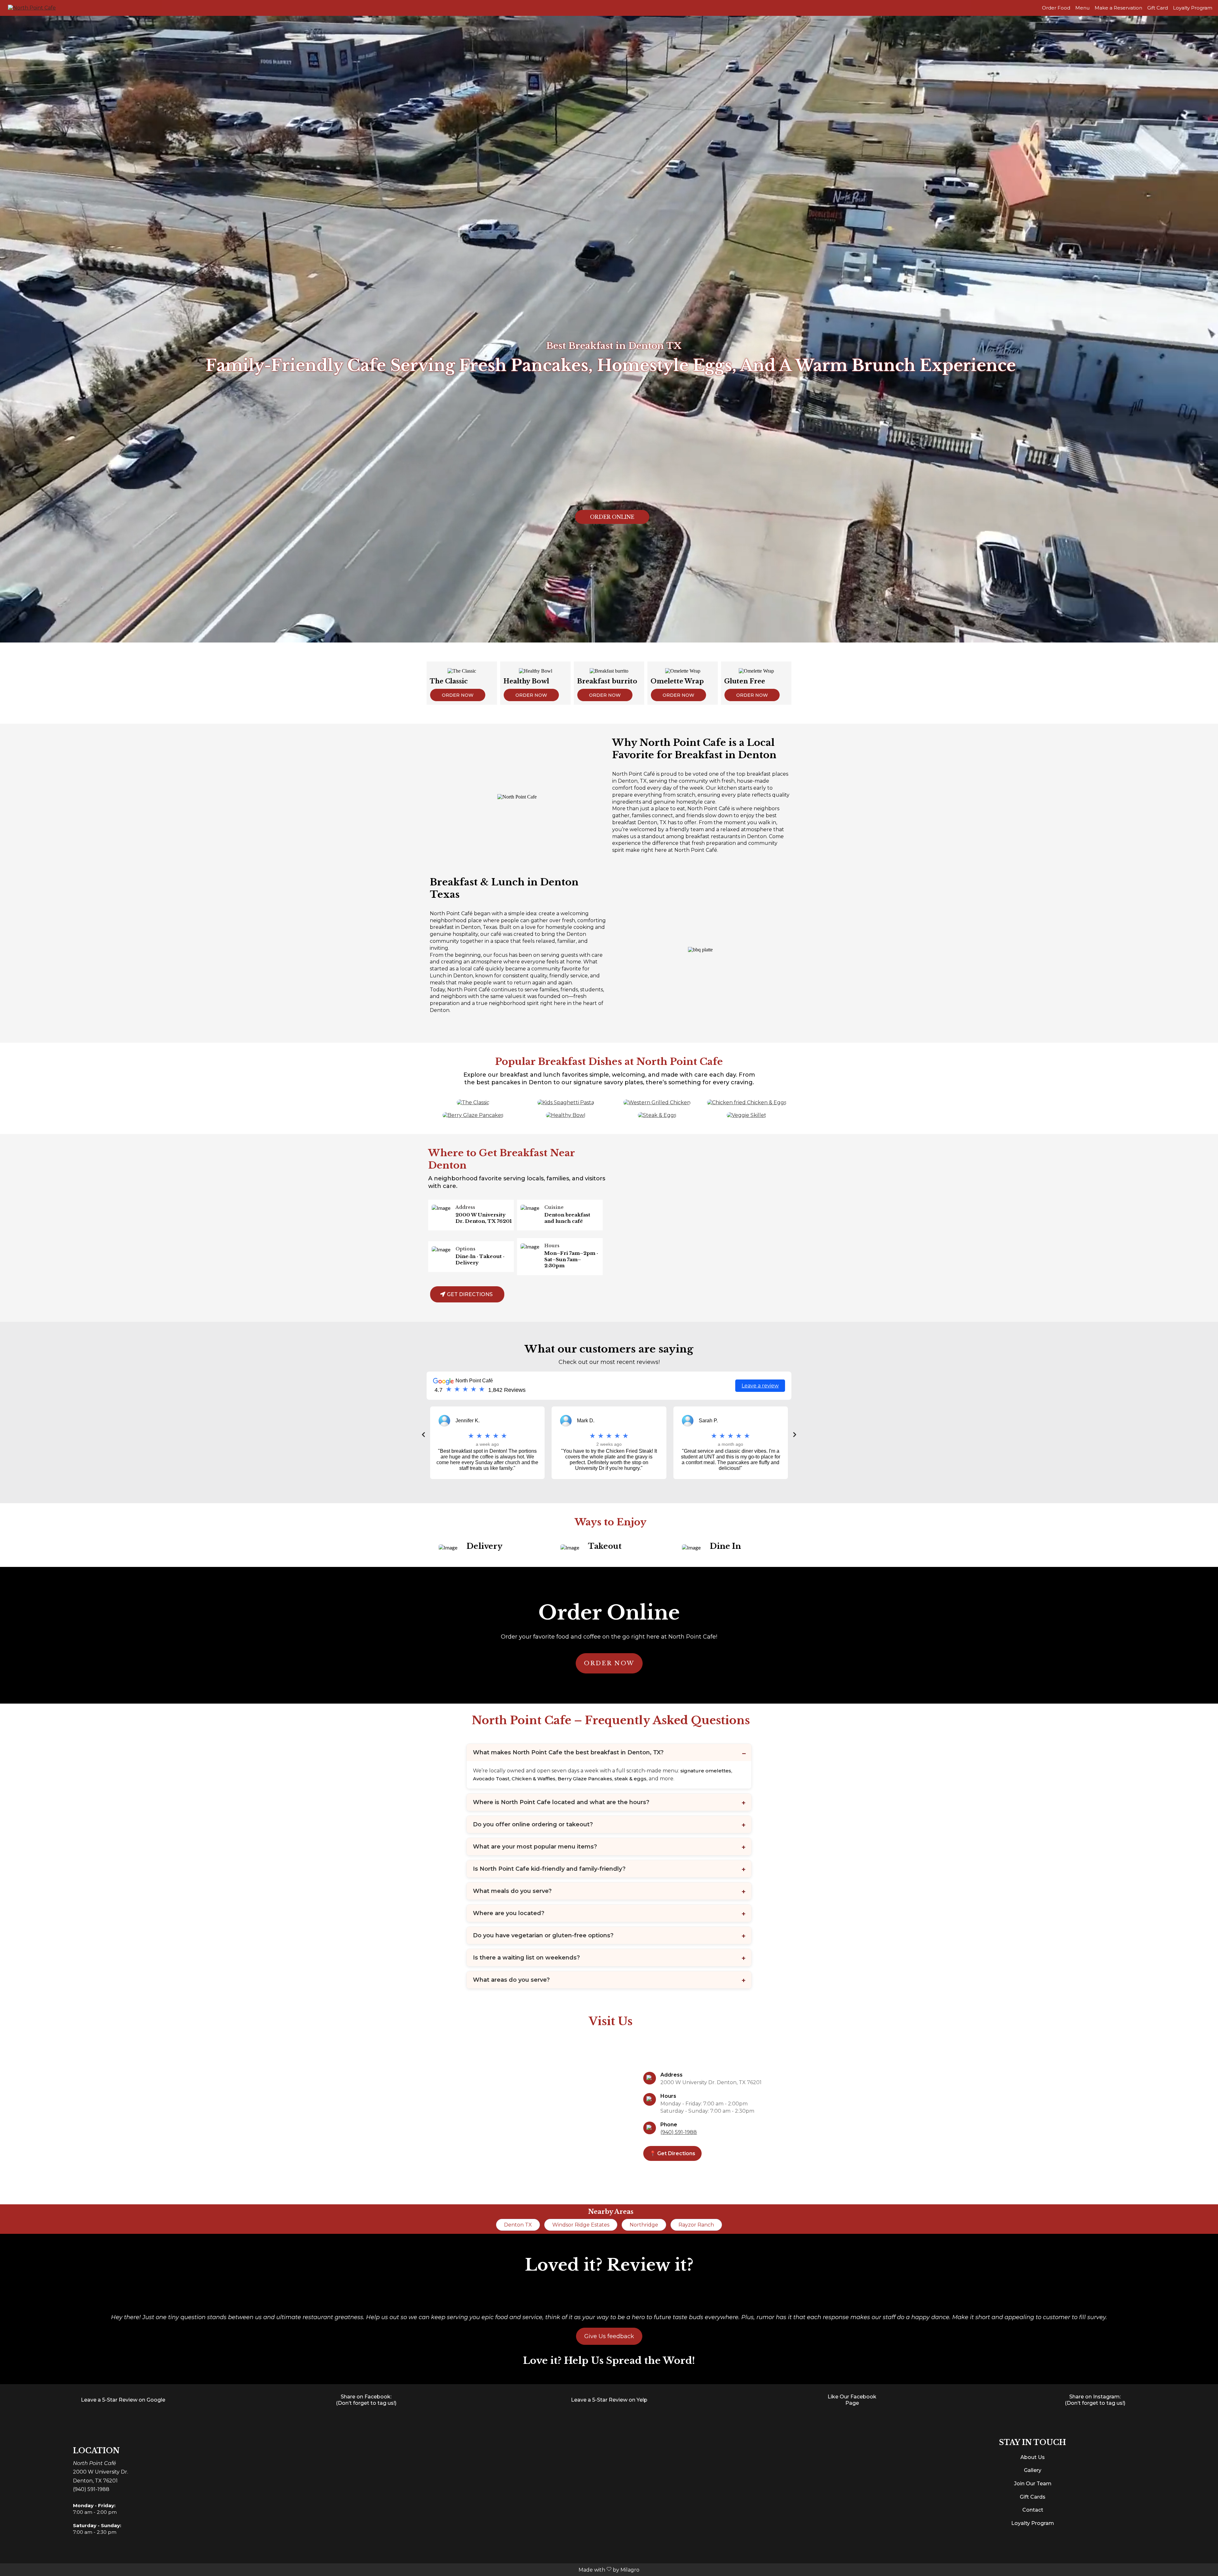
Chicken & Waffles (534, 1779)
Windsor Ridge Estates (581, 2225)
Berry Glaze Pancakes (585, 1779)
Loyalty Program (1193, 8)
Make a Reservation (1118, 8)
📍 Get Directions (672, 2153)
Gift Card (1158, 8)
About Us (1033, 2457)
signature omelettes (706, 1771)
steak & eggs (630, 1779)
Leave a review (760, 1386)
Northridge (644, 2225)
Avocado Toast (491, 1779)
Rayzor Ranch (696, 2225)
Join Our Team (1033, 2484)
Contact (1033, 2510)
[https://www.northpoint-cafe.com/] (32, 7)
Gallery (1033, 2470)
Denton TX (518, 2225)
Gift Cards (1033, 2497)
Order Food (1056, 8)
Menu (1082, 8)
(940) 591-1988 (679, 2132)
